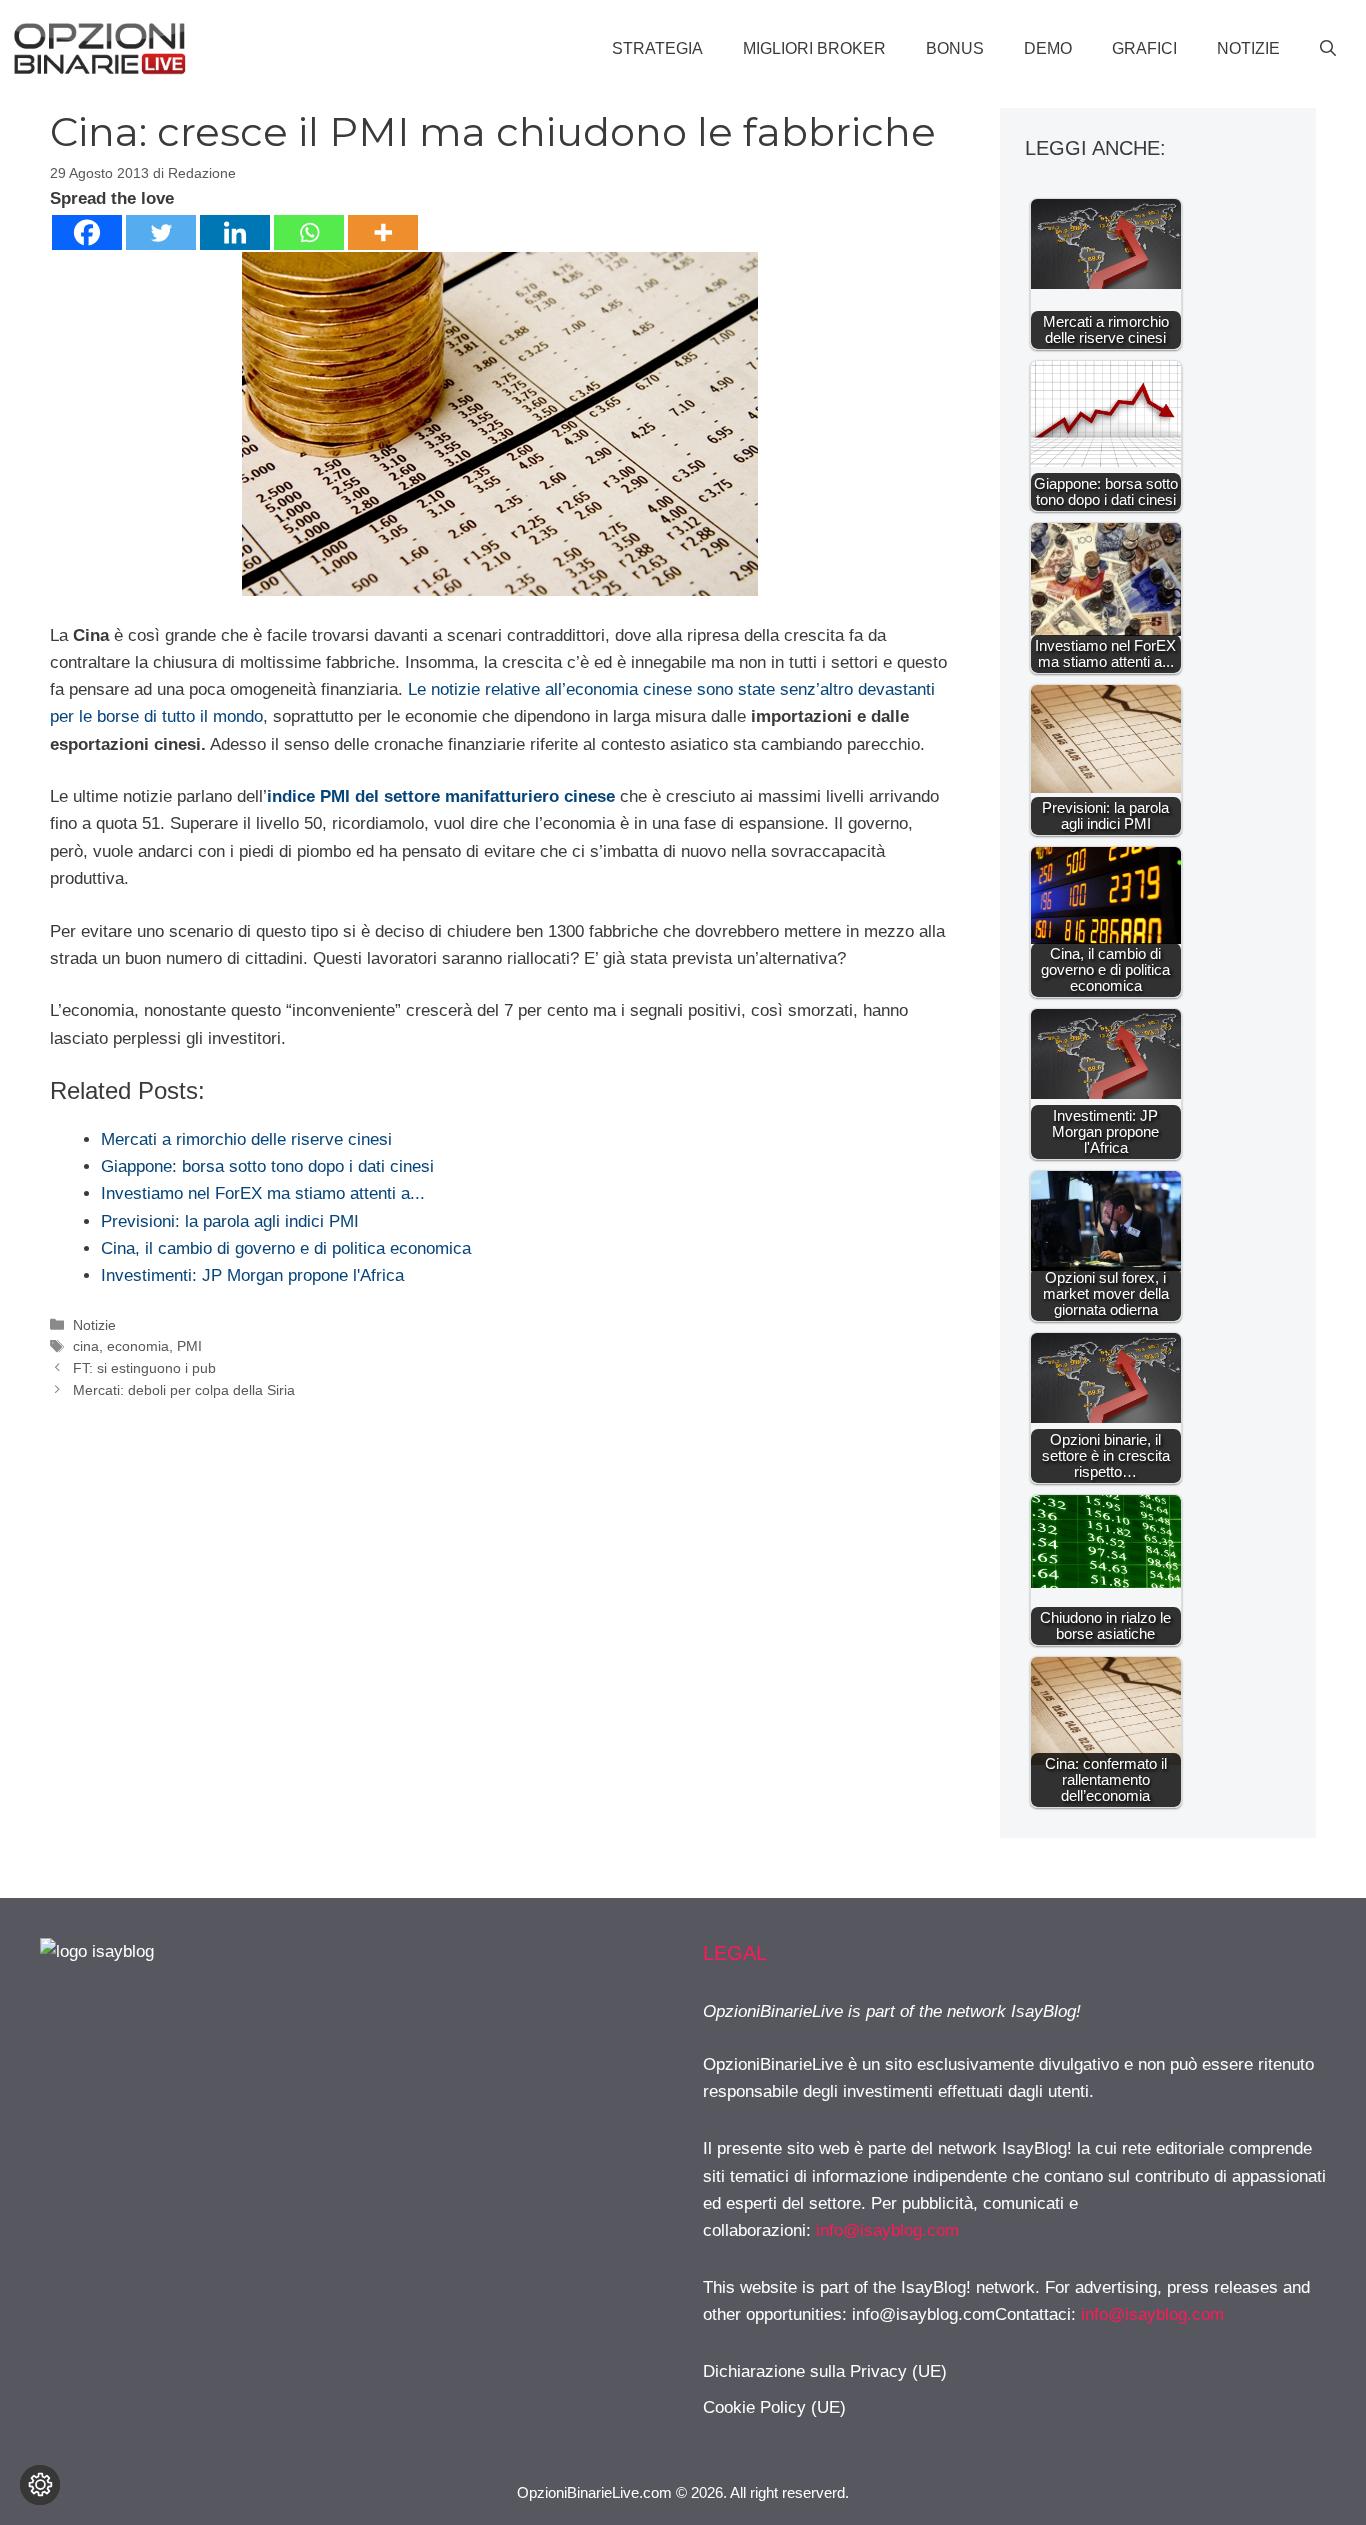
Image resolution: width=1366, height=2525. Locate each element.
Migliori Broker (814, 48)
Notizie (1248, 48)
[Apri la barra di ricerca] (1328, 49)
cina (86, 1346)
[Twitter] (161, 232)
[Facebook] (87, 232)
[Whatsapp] (309, 232)
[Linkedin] (235, 232)
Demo (1048, 48)
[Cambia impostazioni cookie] (40, 2485)
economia (138, 1346)
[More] (383, 232)
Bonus (955, 48)
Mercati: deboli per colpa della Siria (184, 1390)
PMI (189, 1346)
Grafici (1144, 48)
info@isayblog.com (887, 2230)
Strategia (657, 48)
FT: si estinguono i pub (144, 1368)
